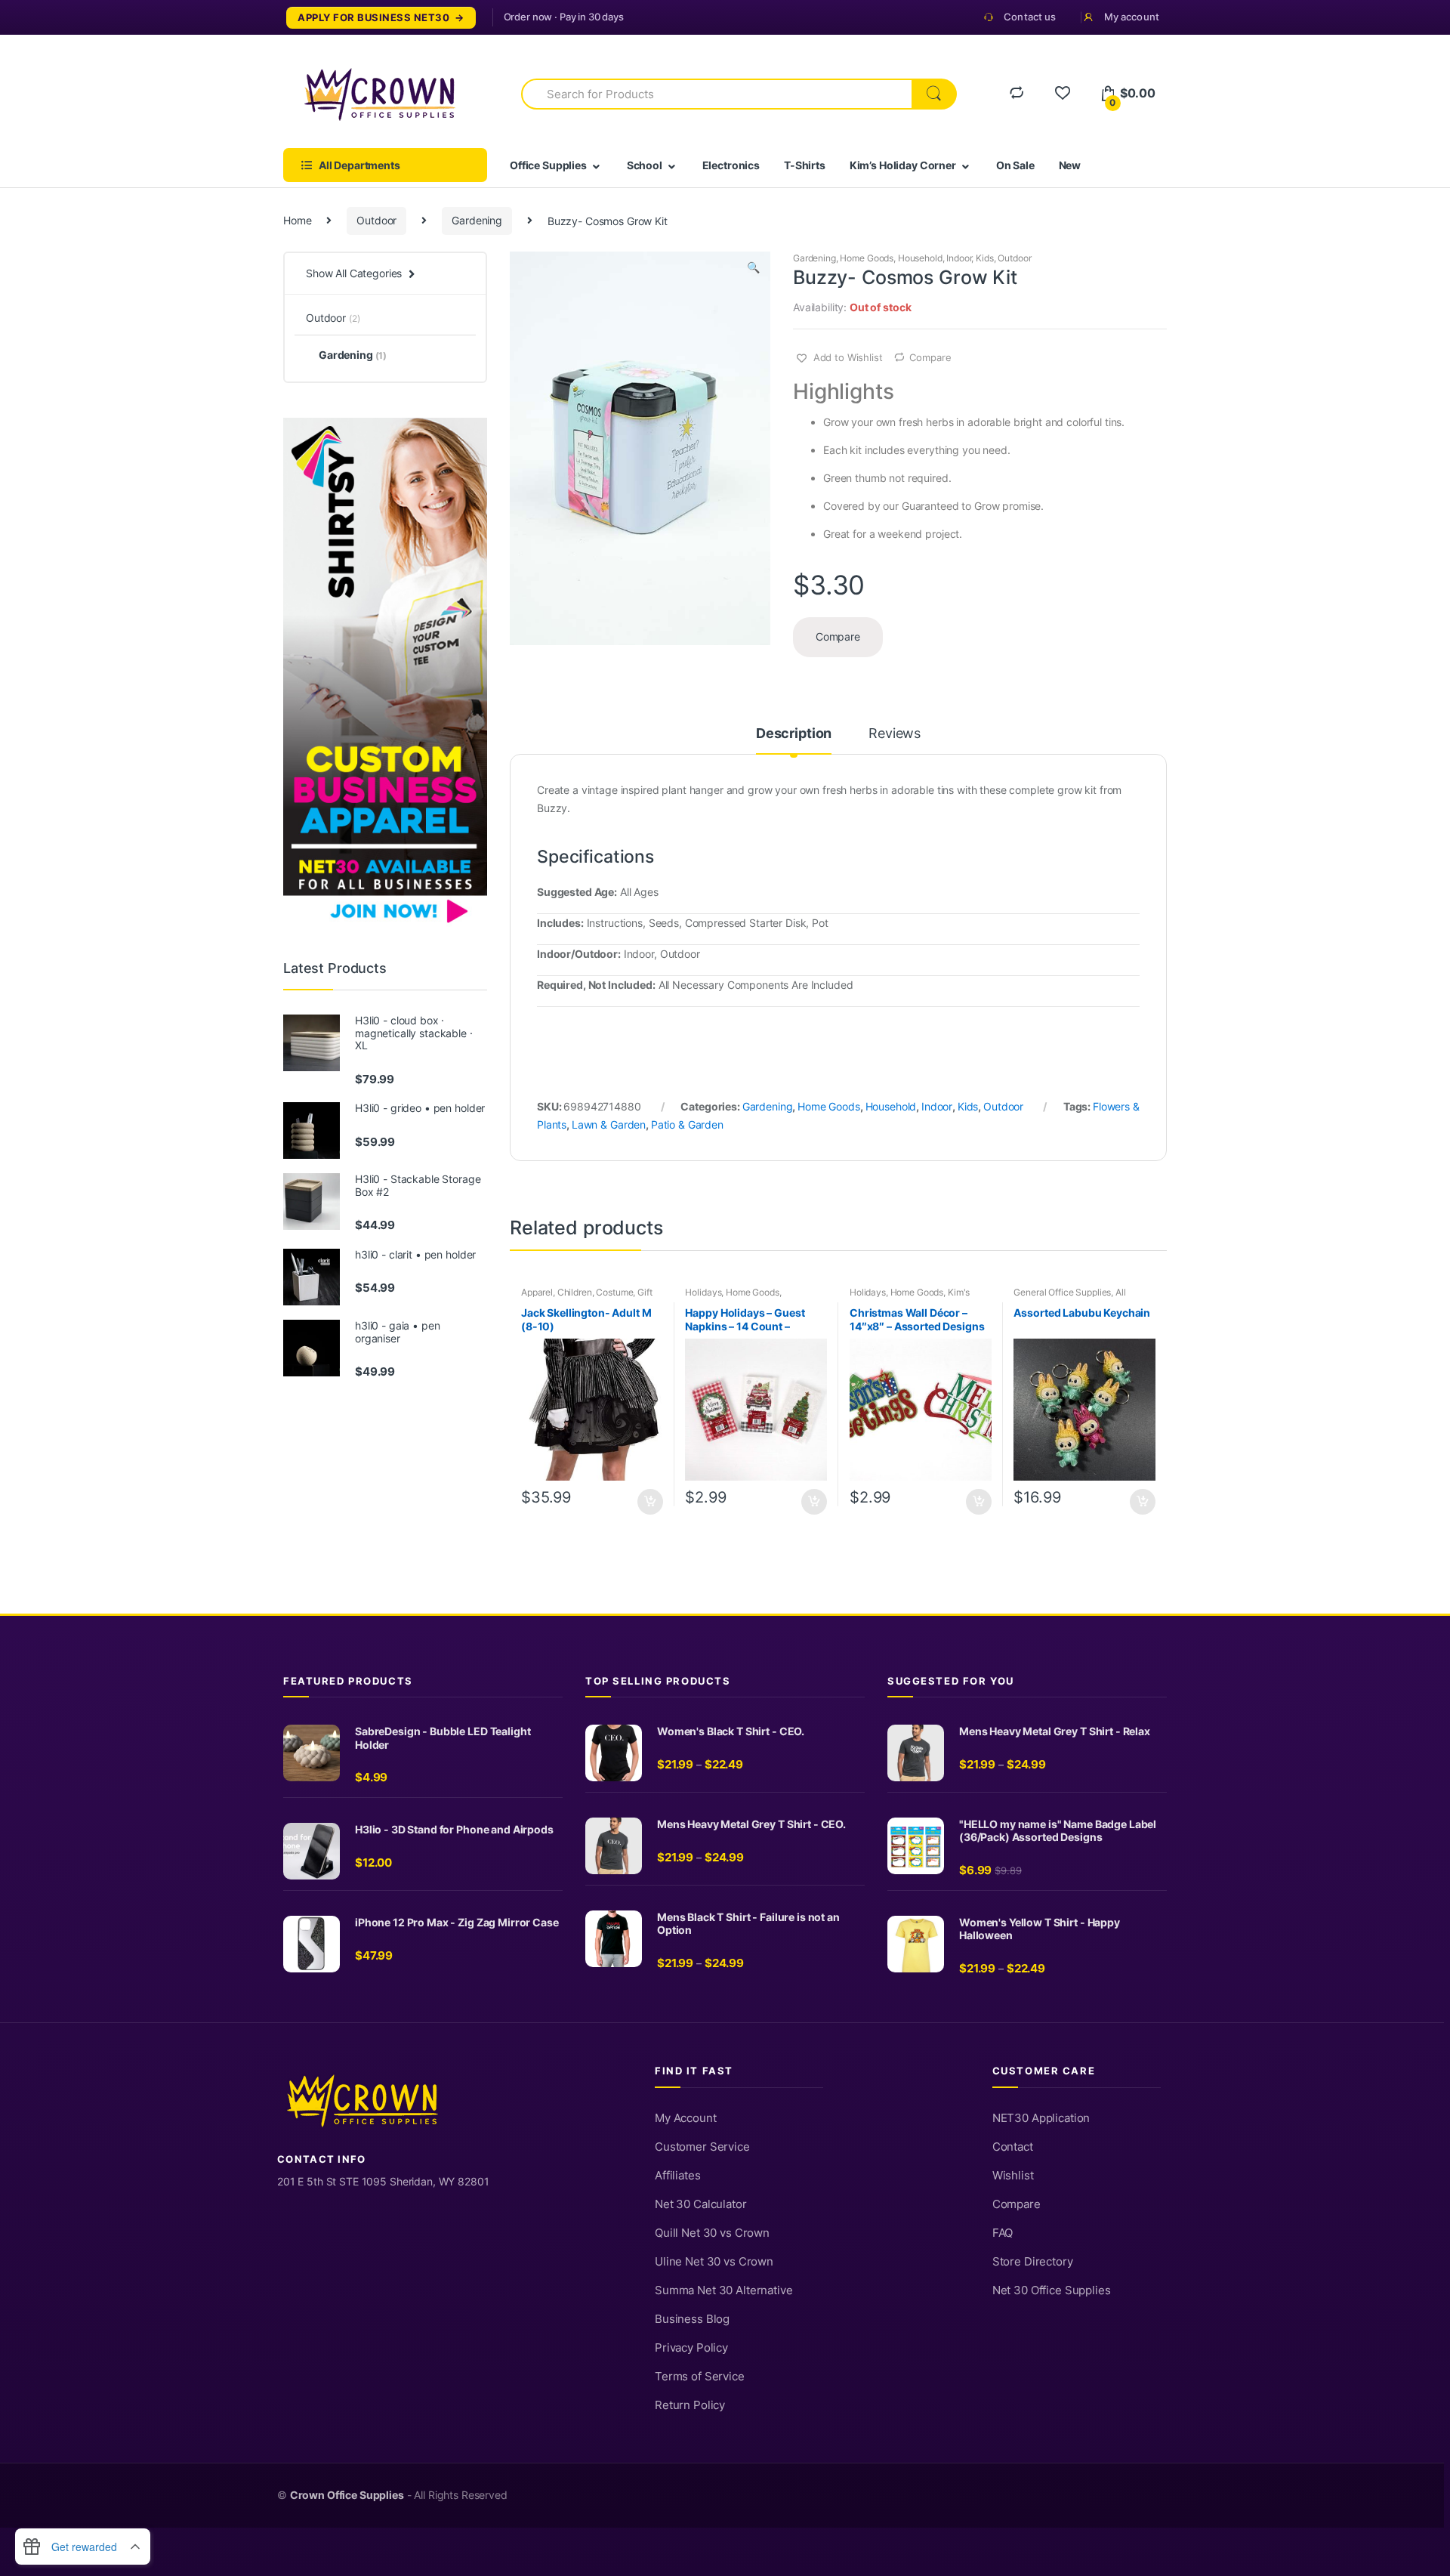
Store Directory (1033, 2262)
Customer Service (702, 2147)
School (645, 165)
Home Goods (867, 258)
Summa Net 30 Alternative (724, 2290)
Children (575, 1292)
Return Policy (690, 2405)
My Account (686, 2118)
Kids (984, 258)
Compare (930, 357)
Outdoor (376, 220)
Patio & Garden (687, 1124)
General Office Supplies (1062, 1292)
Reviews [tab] (895, 734)
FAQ (1003, 2233)
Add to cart (649, 1502)
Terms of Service (700, 2377)
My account (1132, 17)
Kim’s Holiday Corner (903, 165)
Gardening (477, 220)
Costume (614, 1292)
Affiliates (678, 2176)
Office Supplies (548, 165)
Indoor (959, 258)
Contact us (1030, 17)
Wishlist (1013, 2176)
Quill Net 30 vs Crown (712, 2233)
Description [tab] (794, 734)
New (1070, 165)
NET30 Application (1041, 2118)
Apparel (537, 1292)
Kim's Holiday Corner (910, 1297)
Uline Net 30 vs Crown (714, 2262)
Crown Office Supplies (347, 2495)
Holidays (703, 1292)
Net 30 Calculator (701, 2204)
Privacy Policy (691, 2348)
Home (297, 220)
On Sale (1015, 165)
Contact (1013, 2147)
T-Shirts (805, 165)
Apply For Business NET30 (373, 18)
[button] (753, 269)
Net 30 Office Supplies (1052, 2290)
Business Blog (692, 2319)
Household (920, 258)
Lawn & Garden (609, 1124)
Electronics (731, 165)
